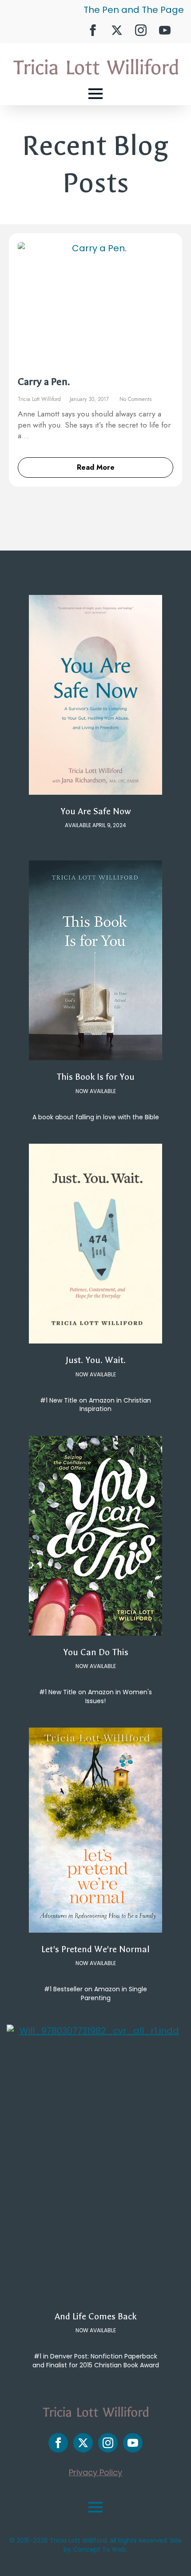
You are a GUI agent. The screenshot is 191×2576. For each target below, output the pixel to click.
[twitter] (117, 30)
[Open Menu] (95, 94)
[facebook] (93, 30)
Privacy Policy (95, 2472)
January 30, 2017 (90, 399)
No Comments (135, 399)
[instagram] (141, 30)
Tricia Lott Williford (39, 399)
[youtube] (165, 30)
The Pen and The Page (134, 10)
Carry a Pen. (44, 382)
